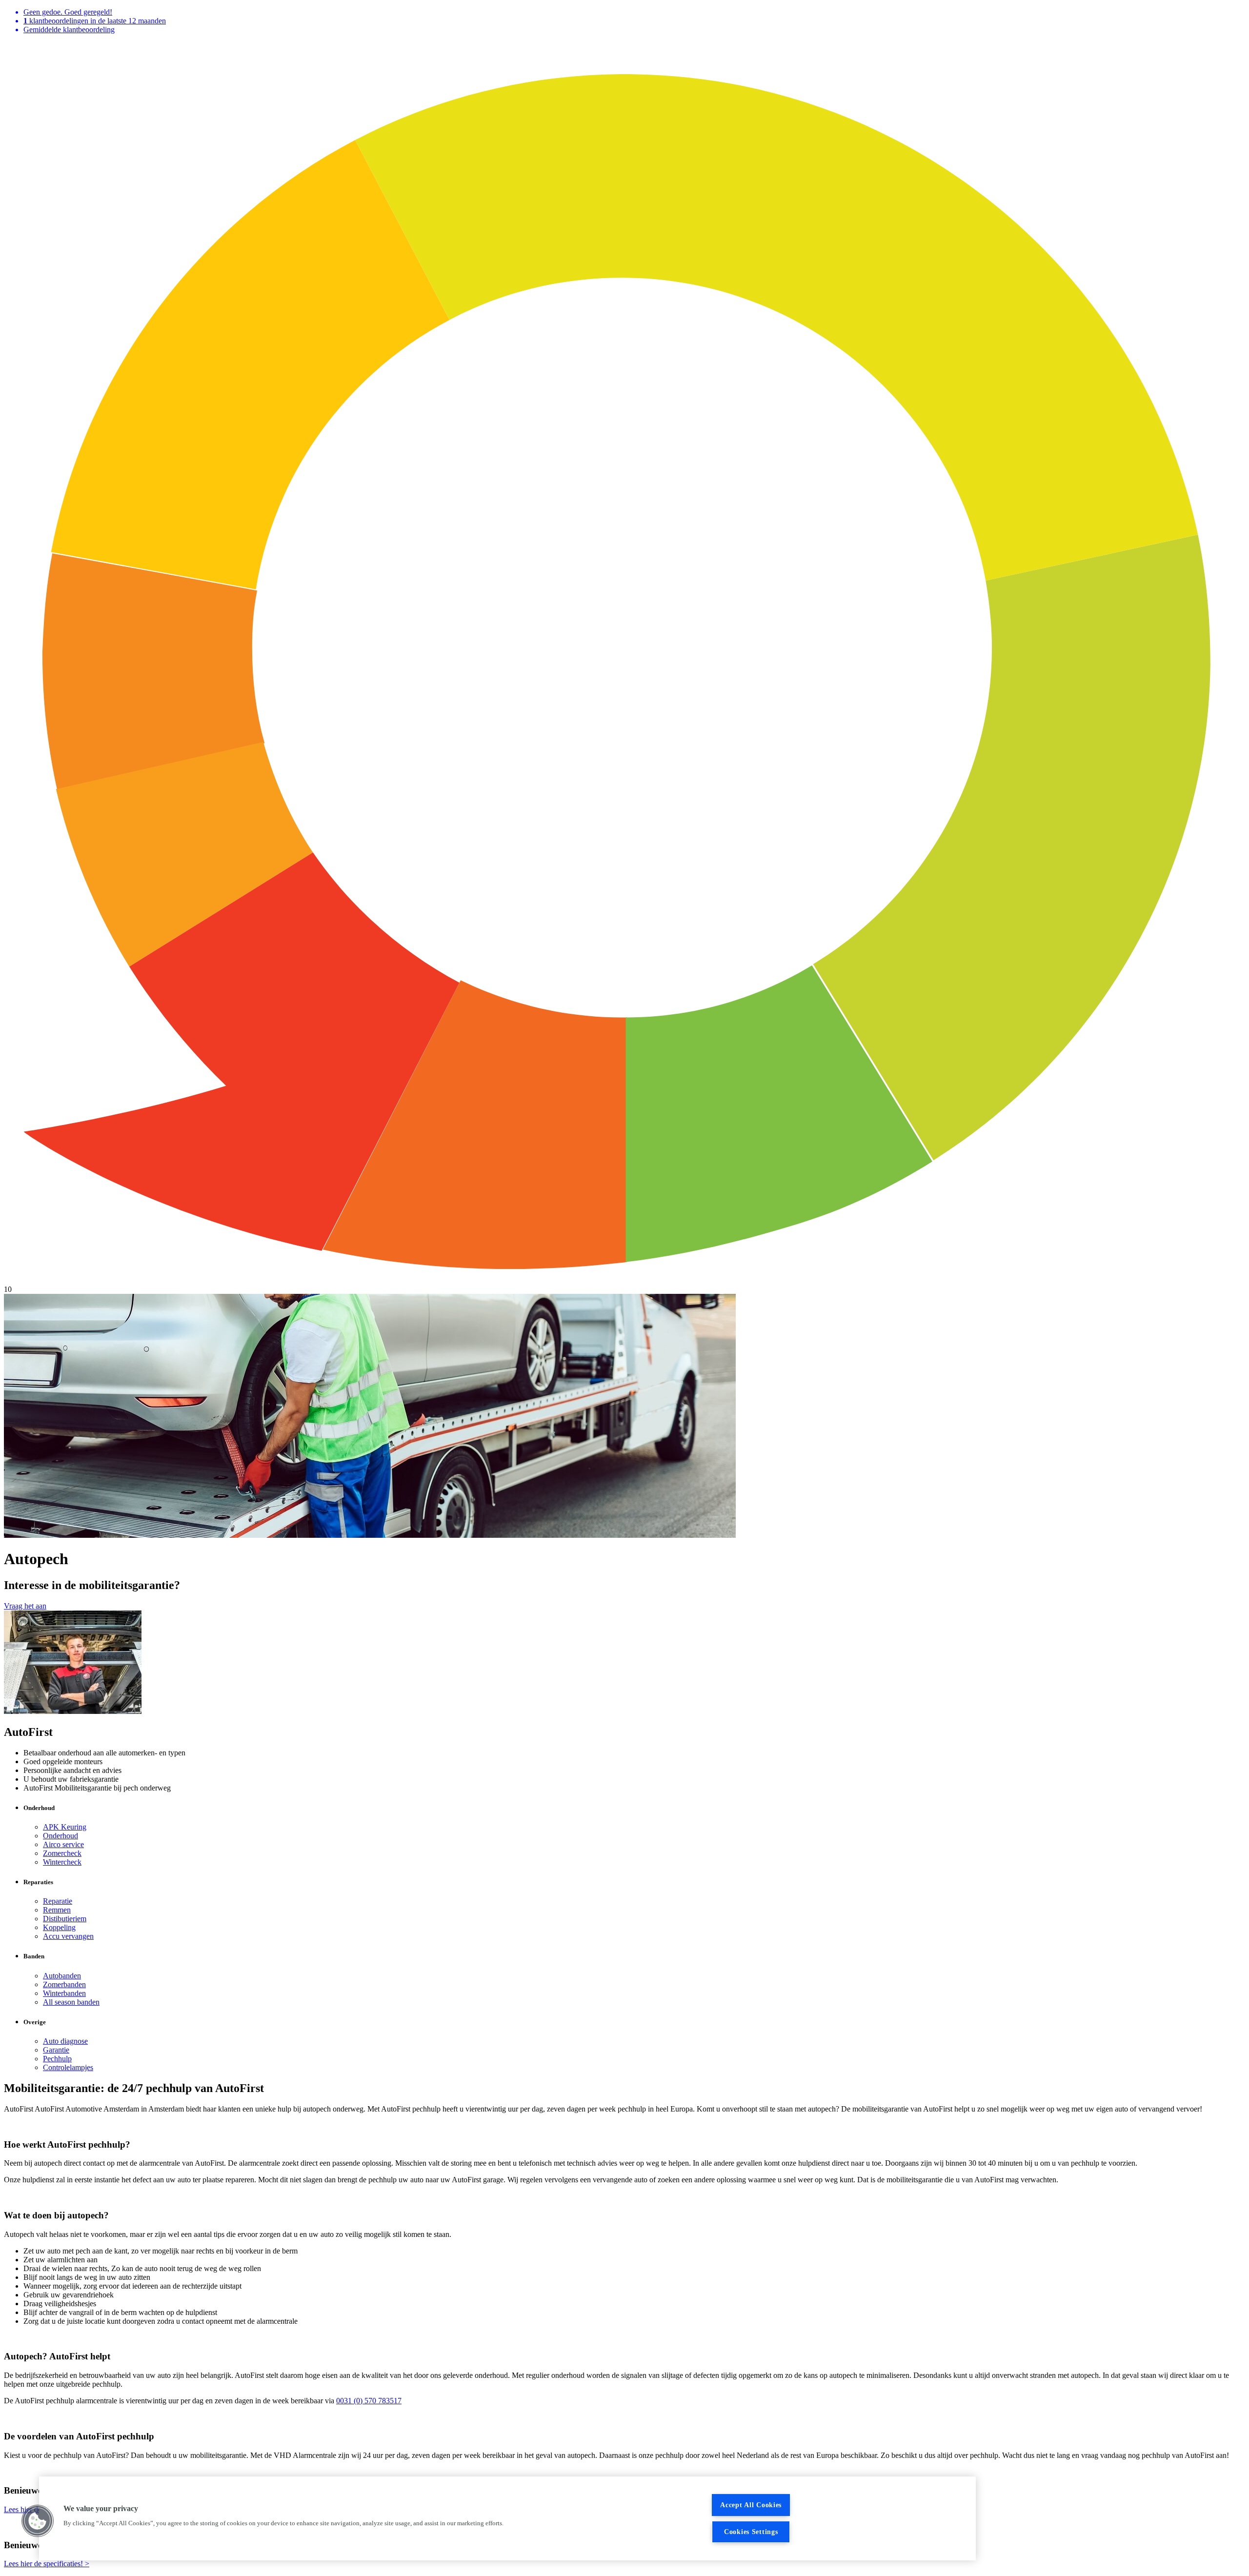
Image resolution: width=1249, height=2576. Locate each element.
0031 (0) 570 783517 (369, 2401)
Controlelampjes (68, 2067)
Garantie (56, 2050)
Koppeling (59, 1927)
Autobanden (62, 1976)
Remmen (57, 1910)
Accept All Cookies (751, 2505)
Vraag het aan (25, 1606)
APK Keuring (65, 1827)
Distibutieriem (65, 1919)
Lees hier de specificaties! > (47, 2564)
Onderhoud (60, 1836)
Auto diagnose (65, 2041)
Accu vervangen (68, 1936)
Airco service (63, 1844)
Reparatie (58, 1901)
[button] (38, 2521)
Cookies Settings (751, 2532)
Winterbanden (64, 1993)
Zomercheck (62, 1853)
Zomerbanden (64, 1984)
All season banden (71, 2002)
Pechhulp (57, 2059)
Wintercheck (62, 1862)
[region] (507, 2518)
